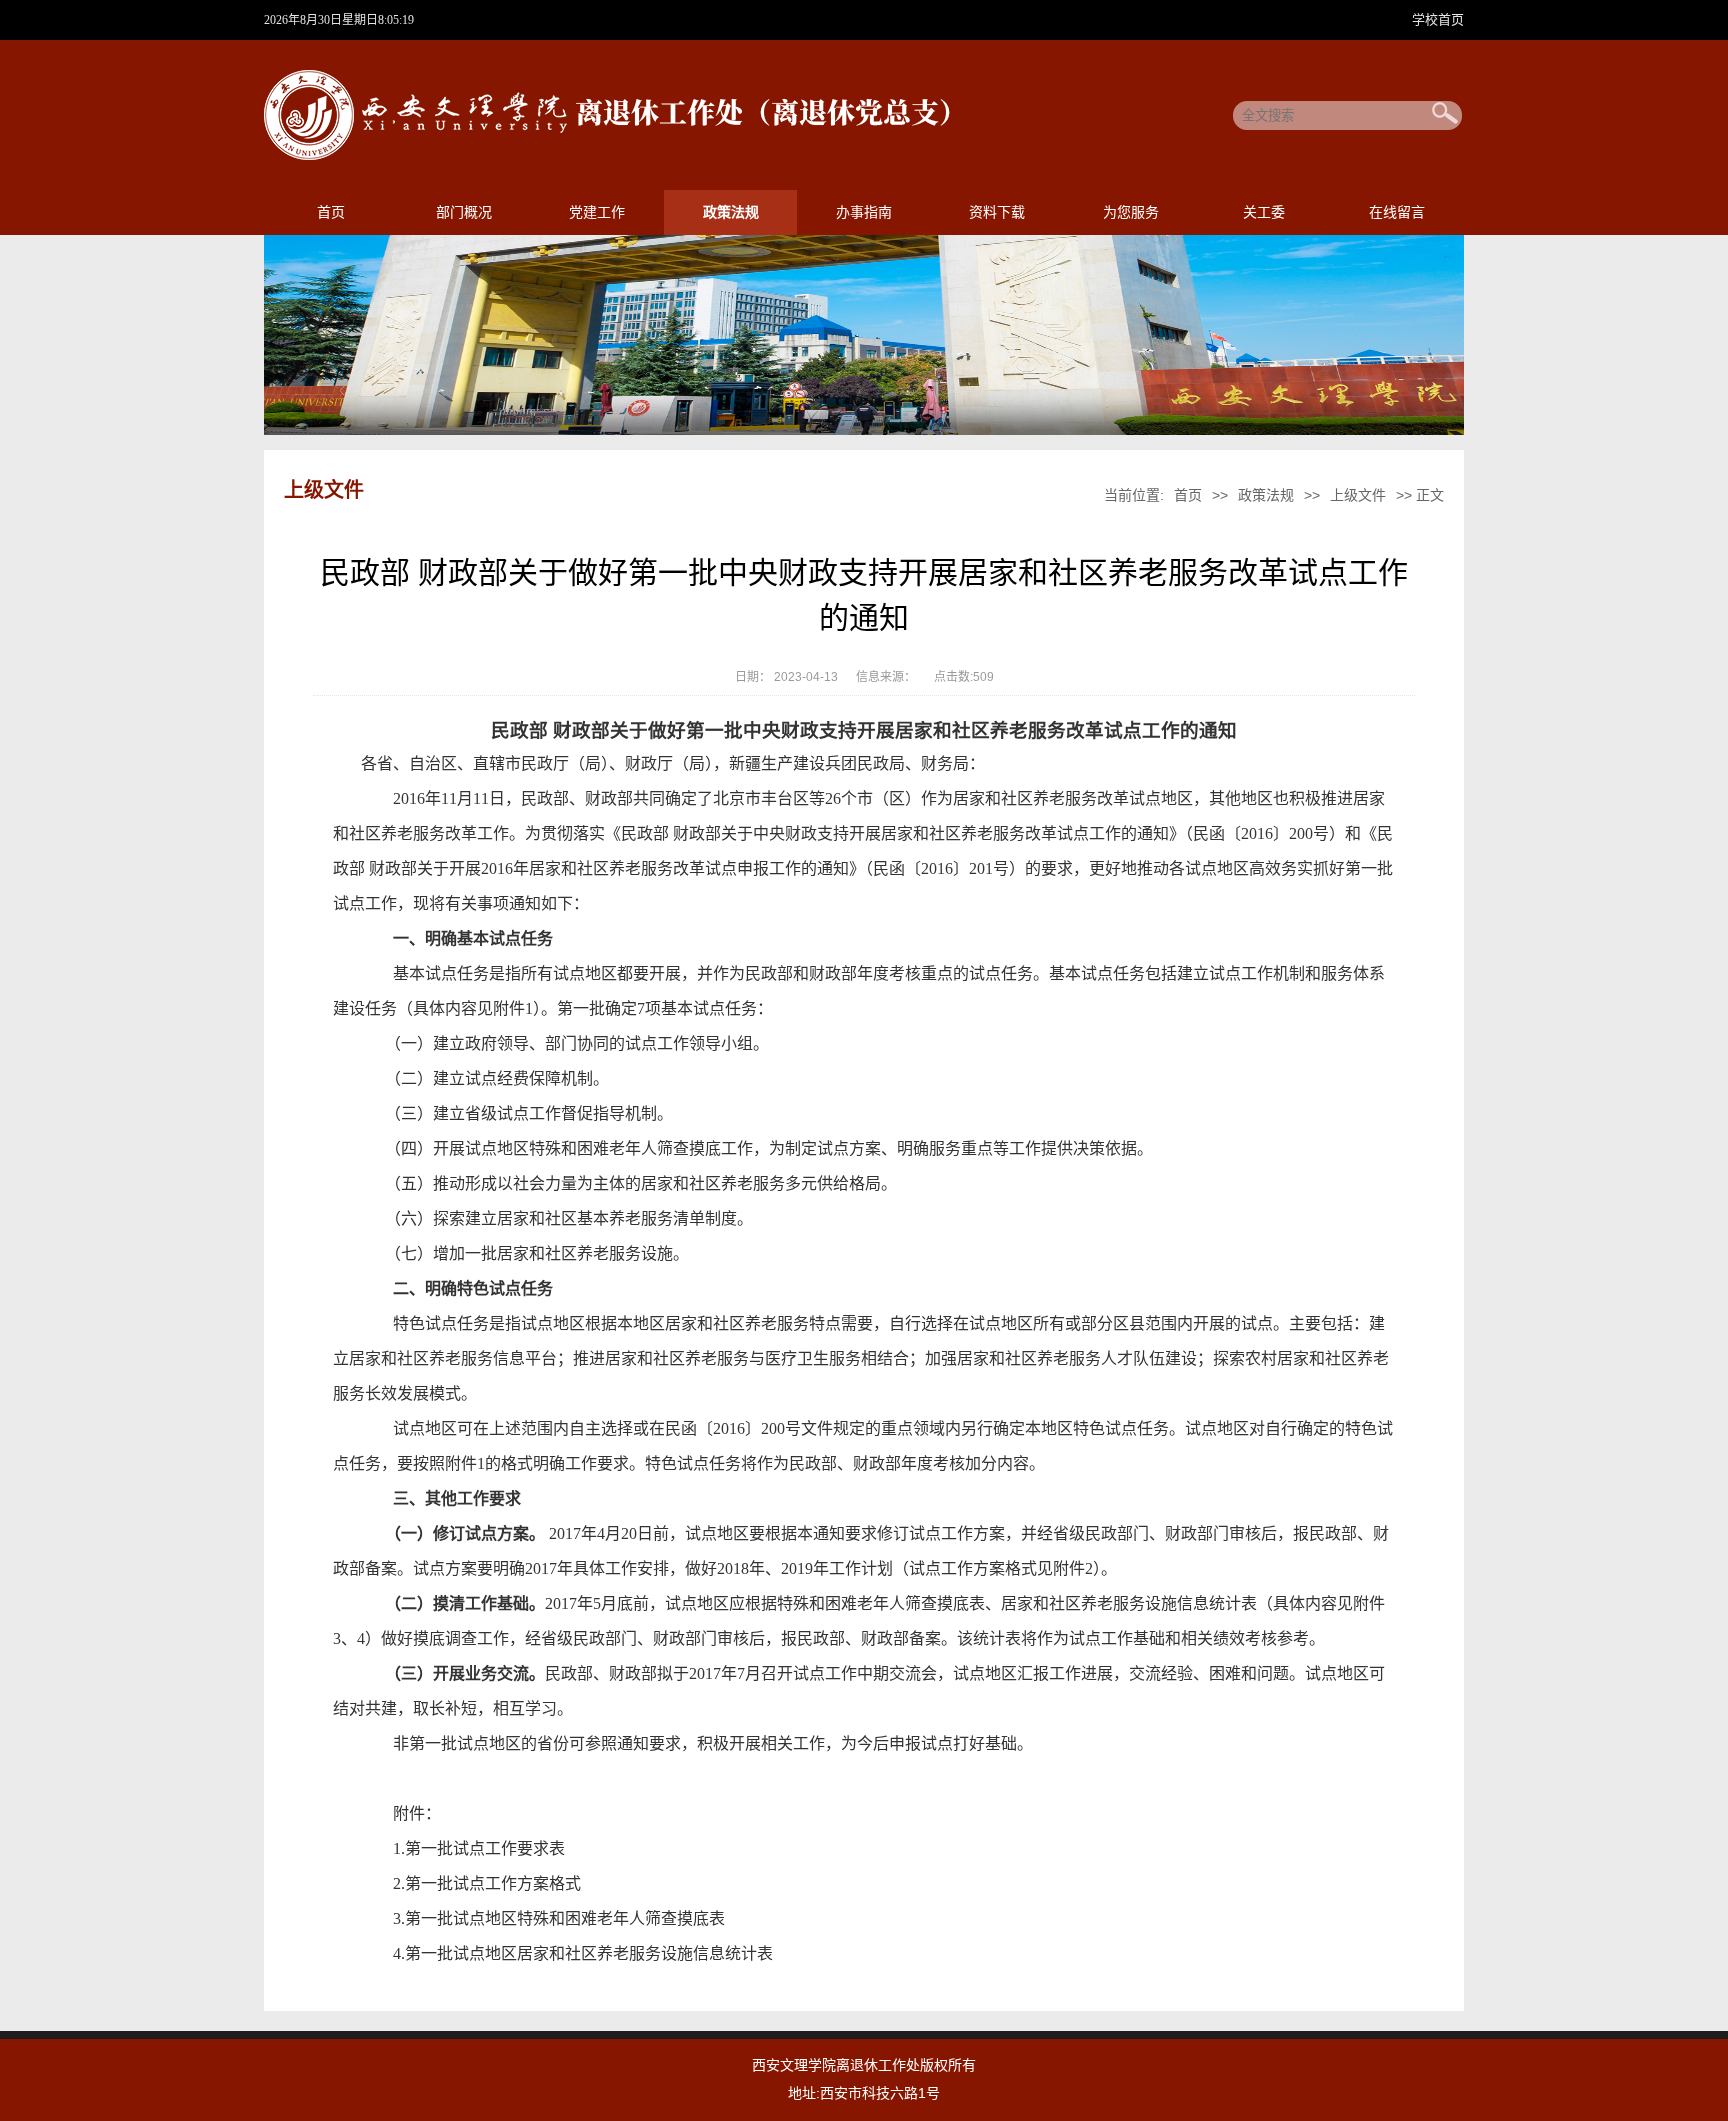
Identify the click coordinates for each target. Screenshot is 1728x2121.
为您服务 (1131, 212)
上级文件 (1358, 495)
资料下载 (997, 212)
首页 (331, 212)
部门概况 (464, 212)
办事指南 (864, 212)
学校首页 (1438, 19)
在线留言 (1397, 212)
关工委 (1264, 212)
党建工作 (597, 212)
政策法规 (731, 212)
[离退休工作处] (614, 156)
